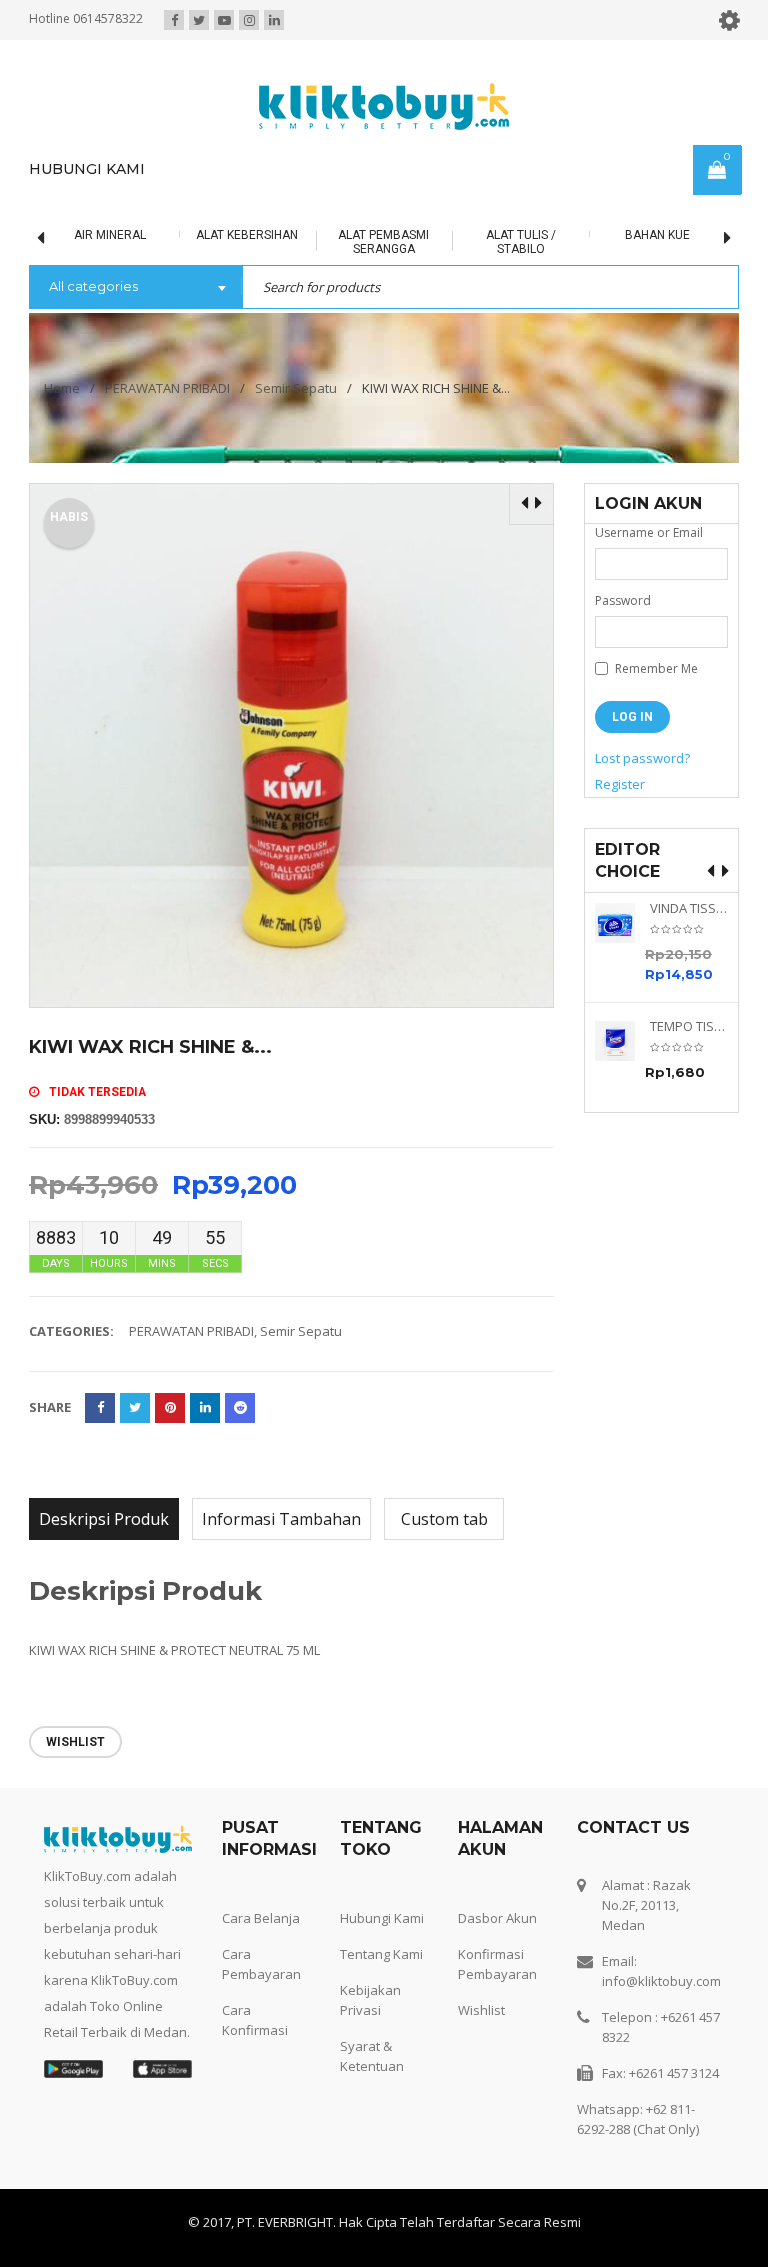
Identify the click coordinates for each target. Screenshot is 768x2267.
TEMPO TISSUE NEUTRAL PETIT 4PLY (689, 1026)
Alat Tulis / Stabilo (486, 242)
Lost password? (642, 758)
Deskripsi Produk (104, 1519)
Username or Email (649, 532)
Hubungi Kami (382, 1918)
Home (62, 388)
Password (623, 600)
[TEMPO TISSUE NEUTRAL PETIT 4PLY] (622, 1041)
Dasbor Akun (497, 1918)
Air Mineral (75, 235)
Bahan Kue (622, 235)
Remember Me (655, 668)
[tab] (104, 1519)
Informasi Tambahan (281, 1519)
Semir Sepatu (296, 388)
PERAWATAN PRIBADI (167, 388)
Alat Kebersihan (212, 235)
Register (620, 784)
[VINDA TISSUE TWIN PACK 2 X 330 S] (622, 923)
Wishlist (481, 2010)
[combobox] (135, 288)
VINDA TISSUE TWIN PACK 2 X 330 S (689, 908)
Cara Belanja (261, 1918)
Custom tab (444, 1519)
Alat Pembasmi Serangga (348, 242)
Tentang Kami (381, 1954)
